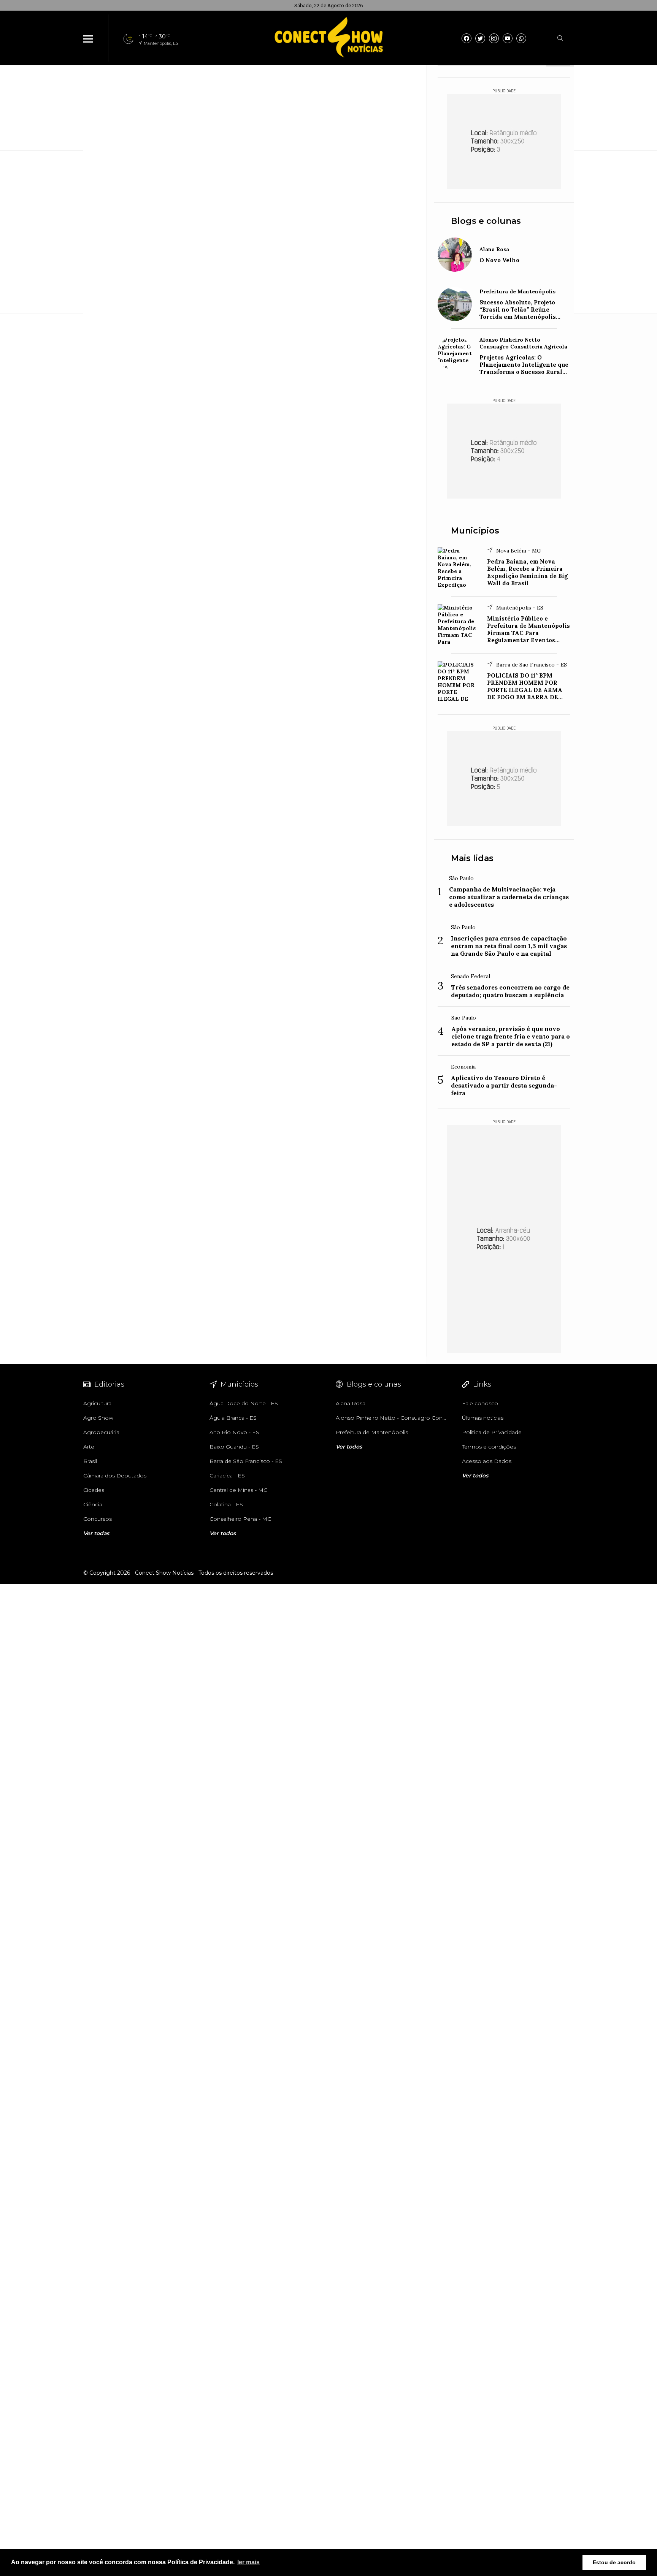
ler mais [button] (248, 2562)
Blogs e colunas (486, 221)
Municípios (475, 531)
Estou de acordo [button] (614, 2562)
